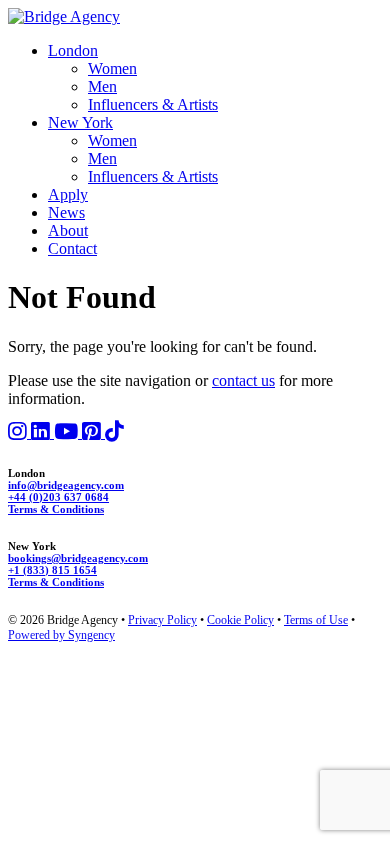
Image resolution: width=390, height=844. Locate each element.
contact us (243, 380)
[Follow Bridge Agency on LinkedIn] (42, 432)
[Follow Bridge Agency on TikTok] (114, 432)
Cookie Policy (240, 620)
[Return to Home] (64, 16)
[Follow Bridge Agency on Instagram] (19, 432)
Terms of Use (316, 620)
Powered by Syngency (61, 635)
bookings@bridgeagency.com (78, 558)
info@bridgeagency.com (66, 485)
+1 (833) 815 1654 (52, 570)
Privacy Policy (162, 620)
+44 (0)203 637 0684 (58, 497)
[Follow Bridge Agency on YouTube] (68, 432)
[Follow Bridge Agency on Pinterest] (93, 432)
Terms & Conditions (56, 509)
